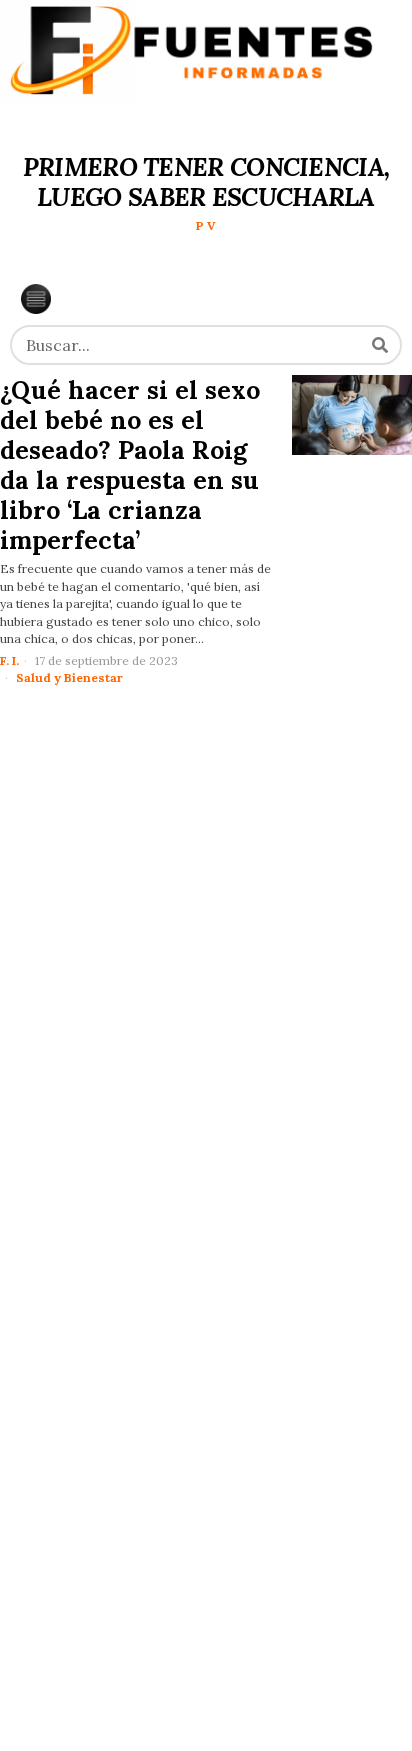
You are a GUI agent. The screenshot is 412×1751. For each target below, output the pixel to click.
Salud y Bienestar (69, 677)
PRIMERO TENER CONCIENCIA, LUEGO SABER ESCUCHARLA (206, 182)
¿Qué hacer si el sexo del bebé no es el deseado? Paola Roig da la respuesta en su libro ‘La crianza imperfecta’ (130, 465)
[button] (380, 345)
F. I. (9, 660)
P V (206, 225)
